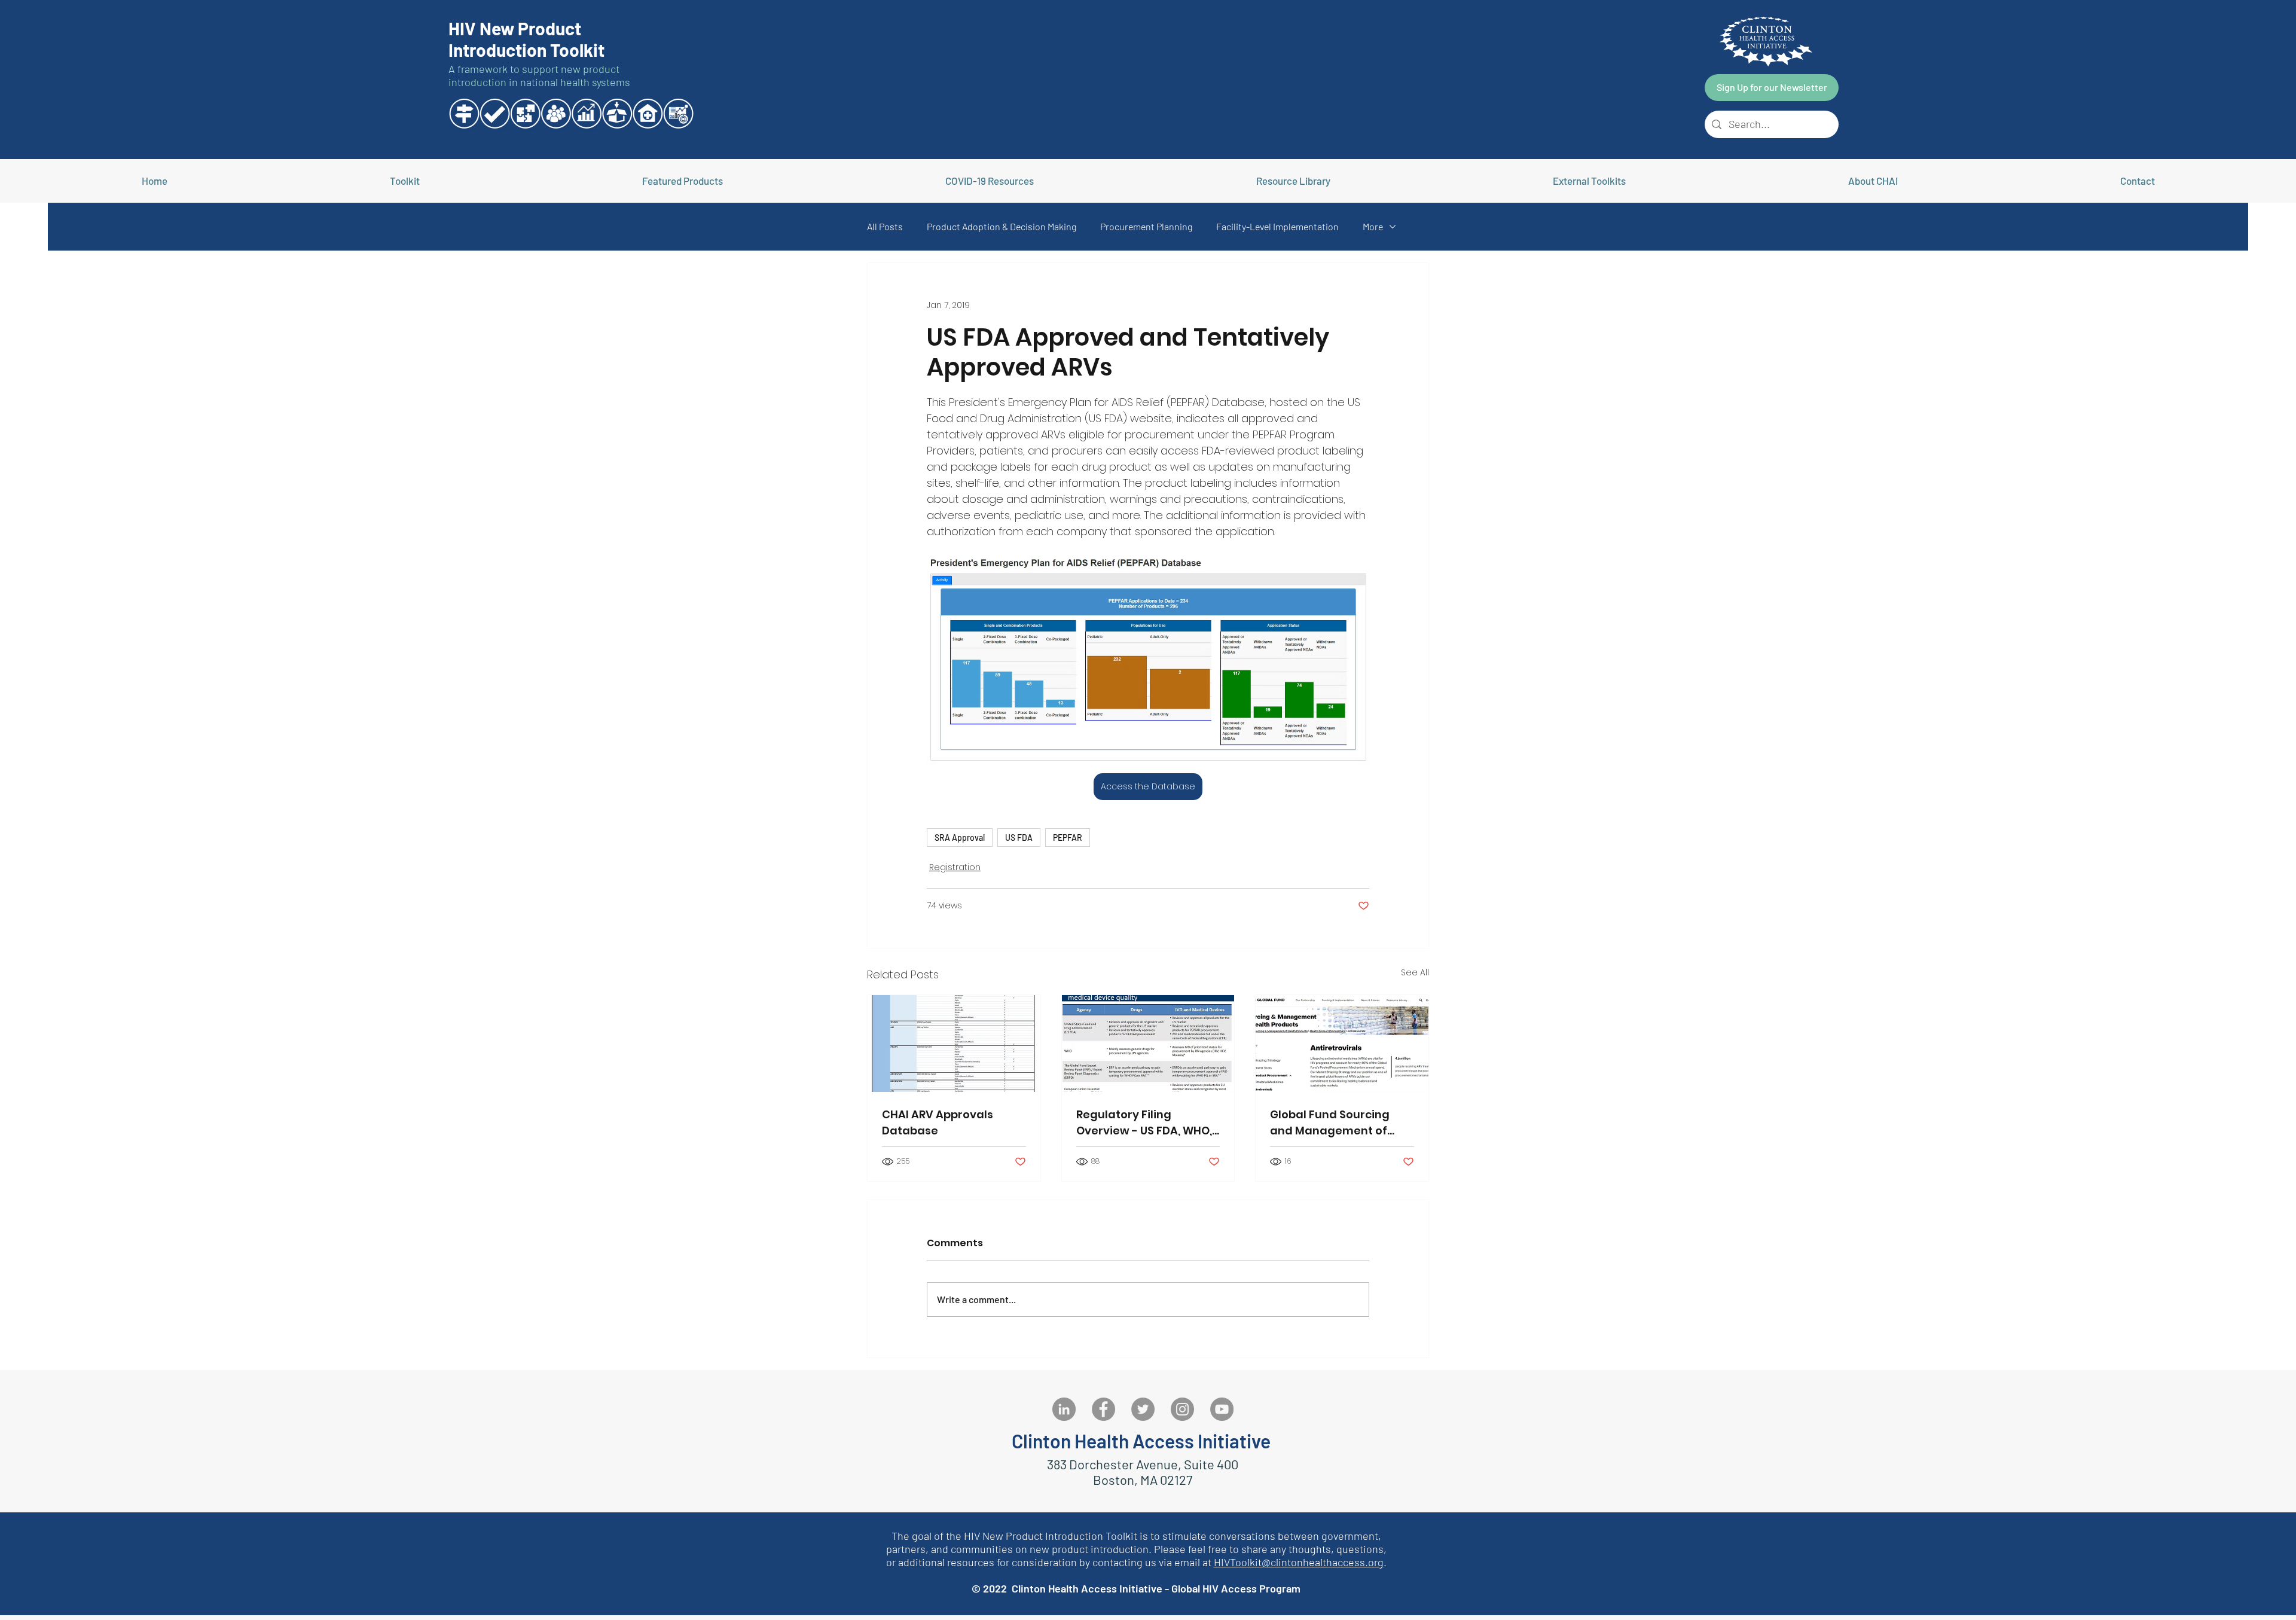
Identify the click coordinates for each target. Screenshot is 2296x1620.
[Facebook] (1103, 1409)
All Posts (885, 226)
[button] (1589, 181)
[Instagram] (1182, 1409)
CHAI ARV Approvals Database (938, 1122)
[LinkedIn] (1064, 1409)
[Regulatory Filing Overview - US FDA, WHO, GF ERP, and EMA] (1148, 1044)
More (1373, 226)
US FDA (1019, 838)
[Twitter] (1143, 1409)
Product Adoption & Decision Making (1002, 226)
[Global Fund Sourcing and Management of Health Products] (1342, 1044)
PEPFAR (1068, 838)
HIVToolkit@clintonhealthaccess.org (1299, 1562)
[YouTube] (1222, 1409)
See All (1415, 972)
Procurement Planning (1146, 226)
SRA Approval (960, 838)
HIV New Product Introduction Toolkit (526, 39)
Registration (955, 867)
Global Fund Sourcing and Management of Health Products (1330, 1123)
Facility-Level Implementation (1277, 226)
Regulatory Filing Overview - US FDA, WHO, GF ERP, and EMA (1144, 1123)
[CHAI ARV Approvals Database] (954, 1044)
